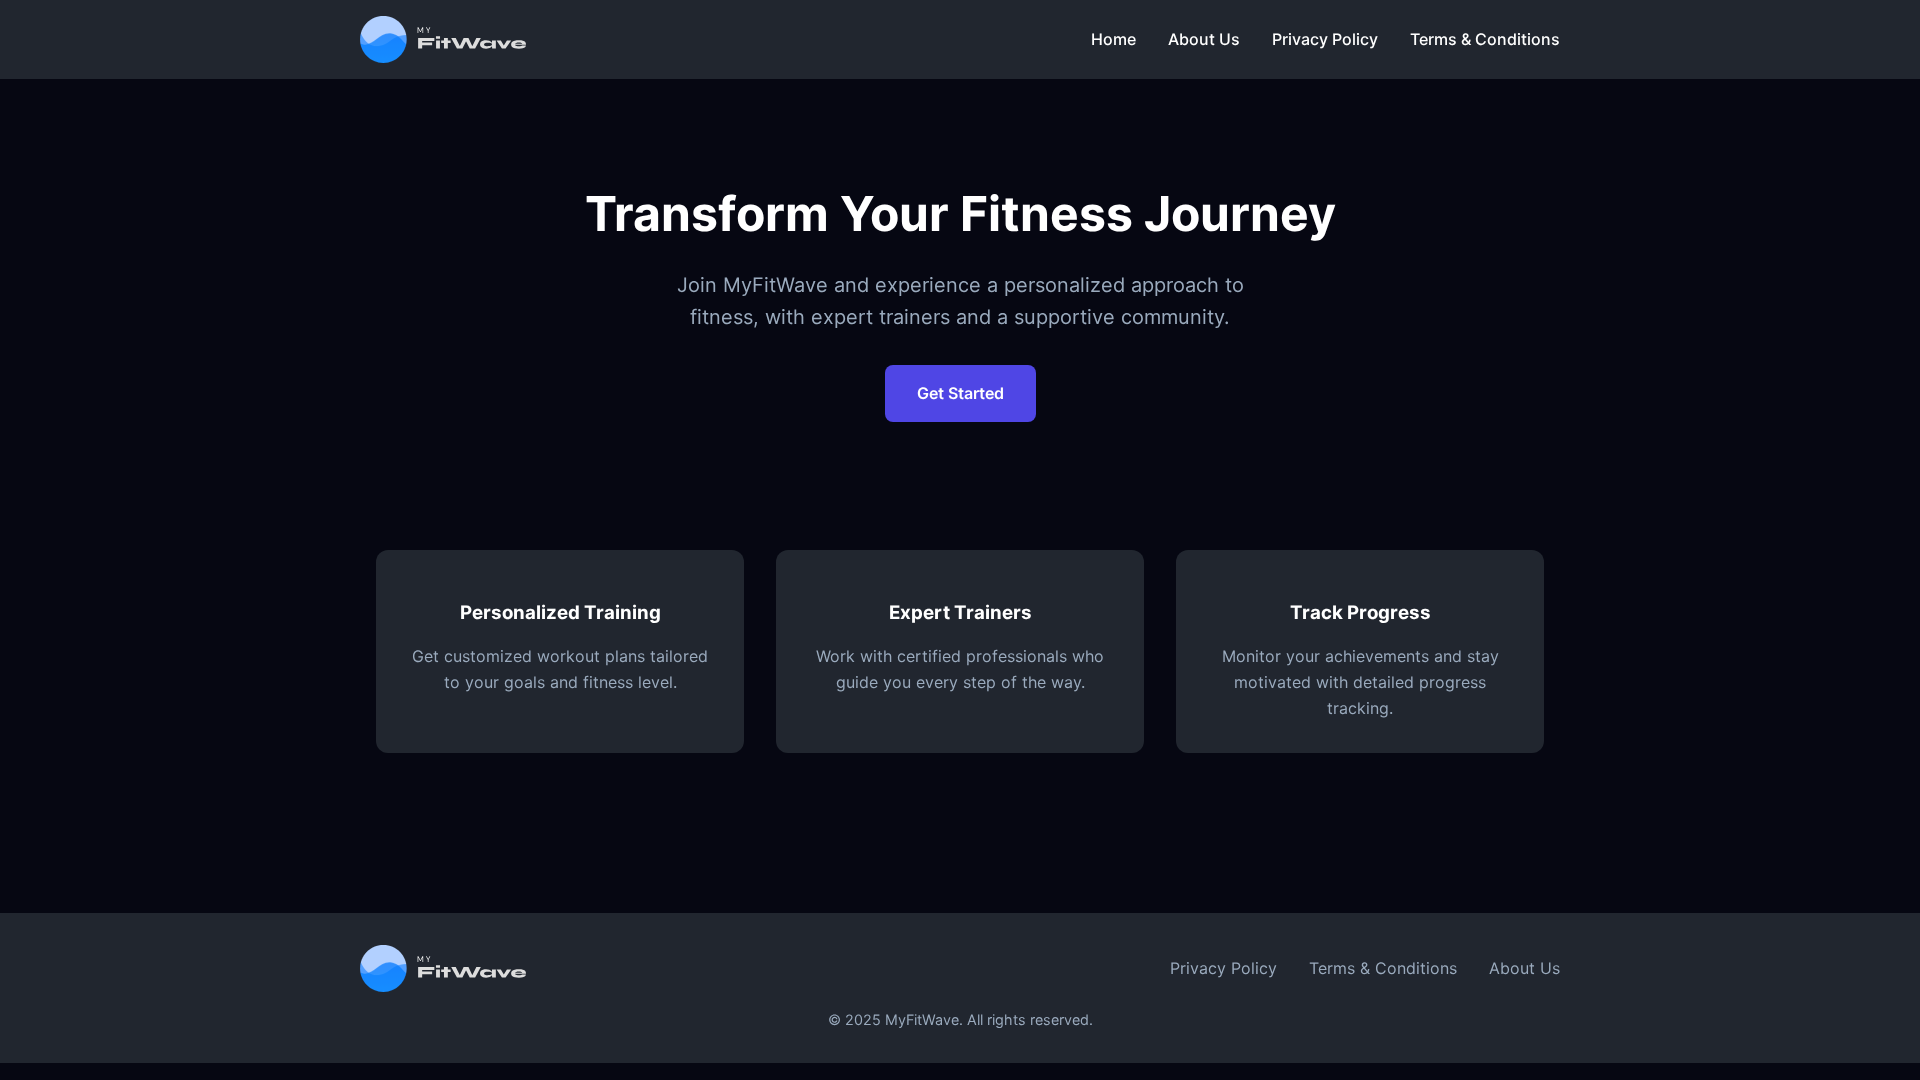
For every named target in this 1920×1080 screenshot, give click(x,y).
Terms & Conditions (1485, 39)
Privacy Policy (1325, 39)
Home (1113, 39)
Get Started (960, 393)
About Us (1204, 39)
